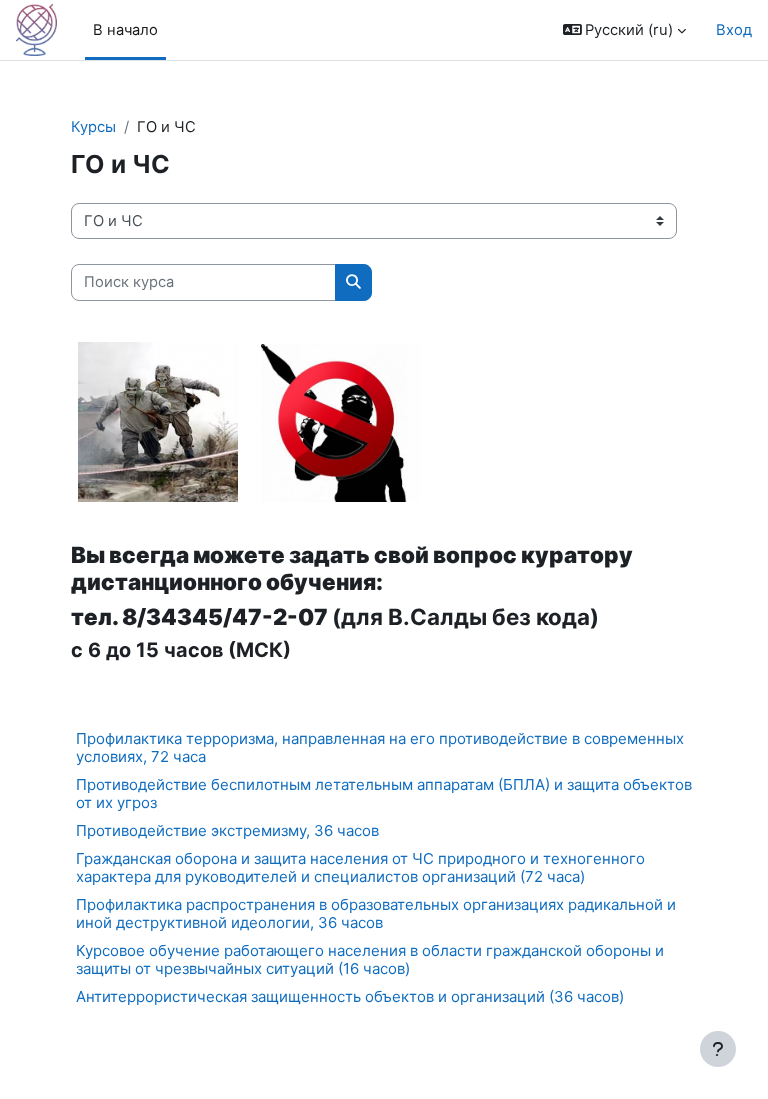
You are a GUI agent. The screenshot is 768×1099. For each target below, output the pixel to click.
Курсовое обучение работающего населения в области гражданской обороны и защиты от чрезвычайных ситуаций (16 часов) (370, 959)
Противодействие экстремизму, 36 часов (227, 830)
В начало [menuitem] (125, 30)
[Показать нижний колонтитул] (718, 1049)
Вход (734, 30)
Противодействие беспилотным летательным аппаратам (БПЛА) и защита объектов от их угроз (384, 793)
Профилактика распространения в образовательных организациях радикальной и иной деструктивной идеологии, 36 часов (376, 913)
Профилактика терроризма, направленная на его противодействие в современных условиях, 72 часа (380, 747)
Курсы (93, 127)
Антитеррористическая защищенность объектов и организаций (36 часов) (350, 996)
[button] (625, 30)
